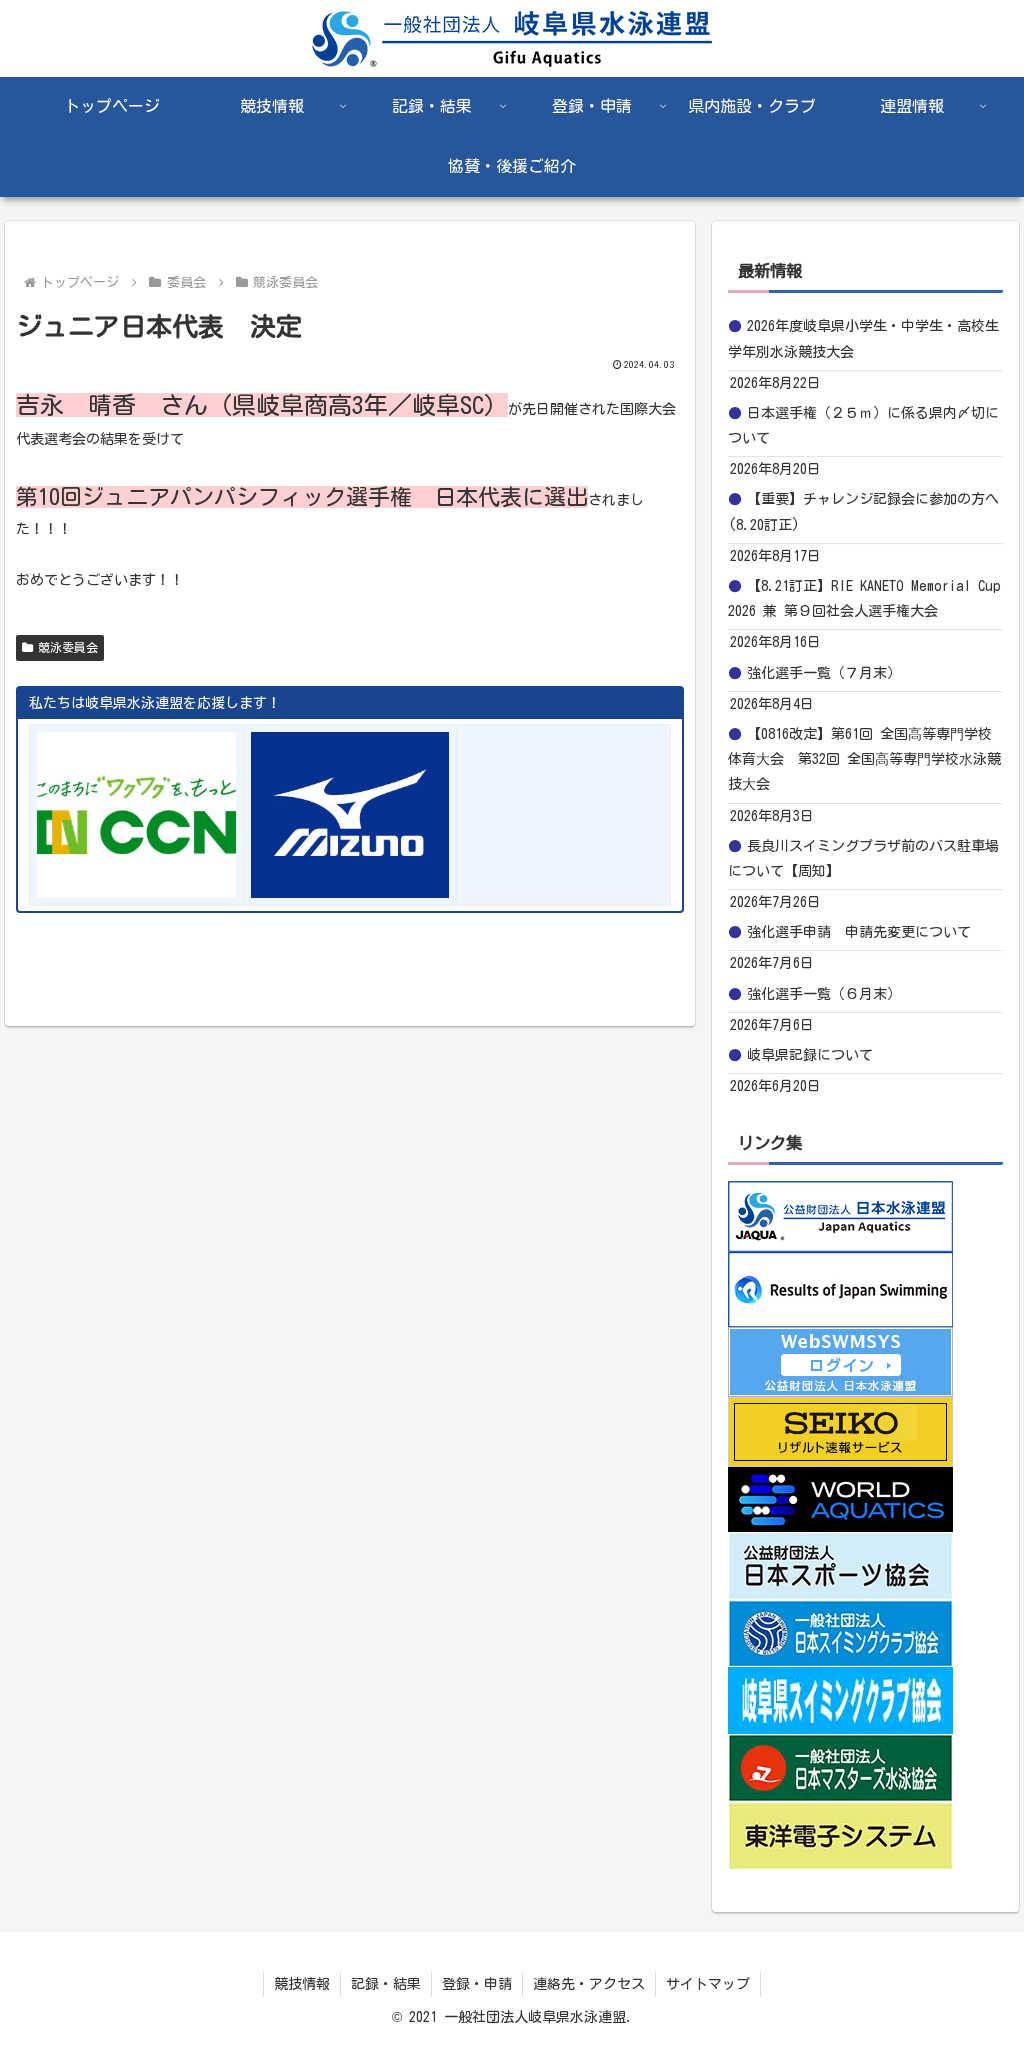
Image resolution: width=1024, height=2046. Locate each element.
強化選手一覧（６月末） (824, 994)
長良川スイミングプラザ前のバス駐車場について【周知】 (863, 858)
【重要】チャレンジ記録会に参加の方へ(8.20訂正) (863, 511)
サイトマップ (708, 1984)
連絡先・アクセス (589, 1984)
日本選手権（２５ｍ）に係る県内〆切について (863, 425)
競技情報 (302, 1984)
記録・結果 (386, 1984)
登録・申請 (477, 1984)
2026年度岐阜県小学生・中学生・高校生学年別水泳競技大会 (863, 338)
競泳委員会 (68, 647)
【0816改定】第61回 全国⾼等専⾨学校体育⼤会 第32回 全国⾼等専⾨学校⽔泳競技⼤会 (864, 759)
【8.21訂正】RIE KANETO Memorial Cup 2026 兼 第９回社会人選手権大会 (864, 598)
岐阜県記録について (810, 1055)
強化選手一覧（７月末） (824, 673)
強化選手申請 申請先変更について (859, 932)
